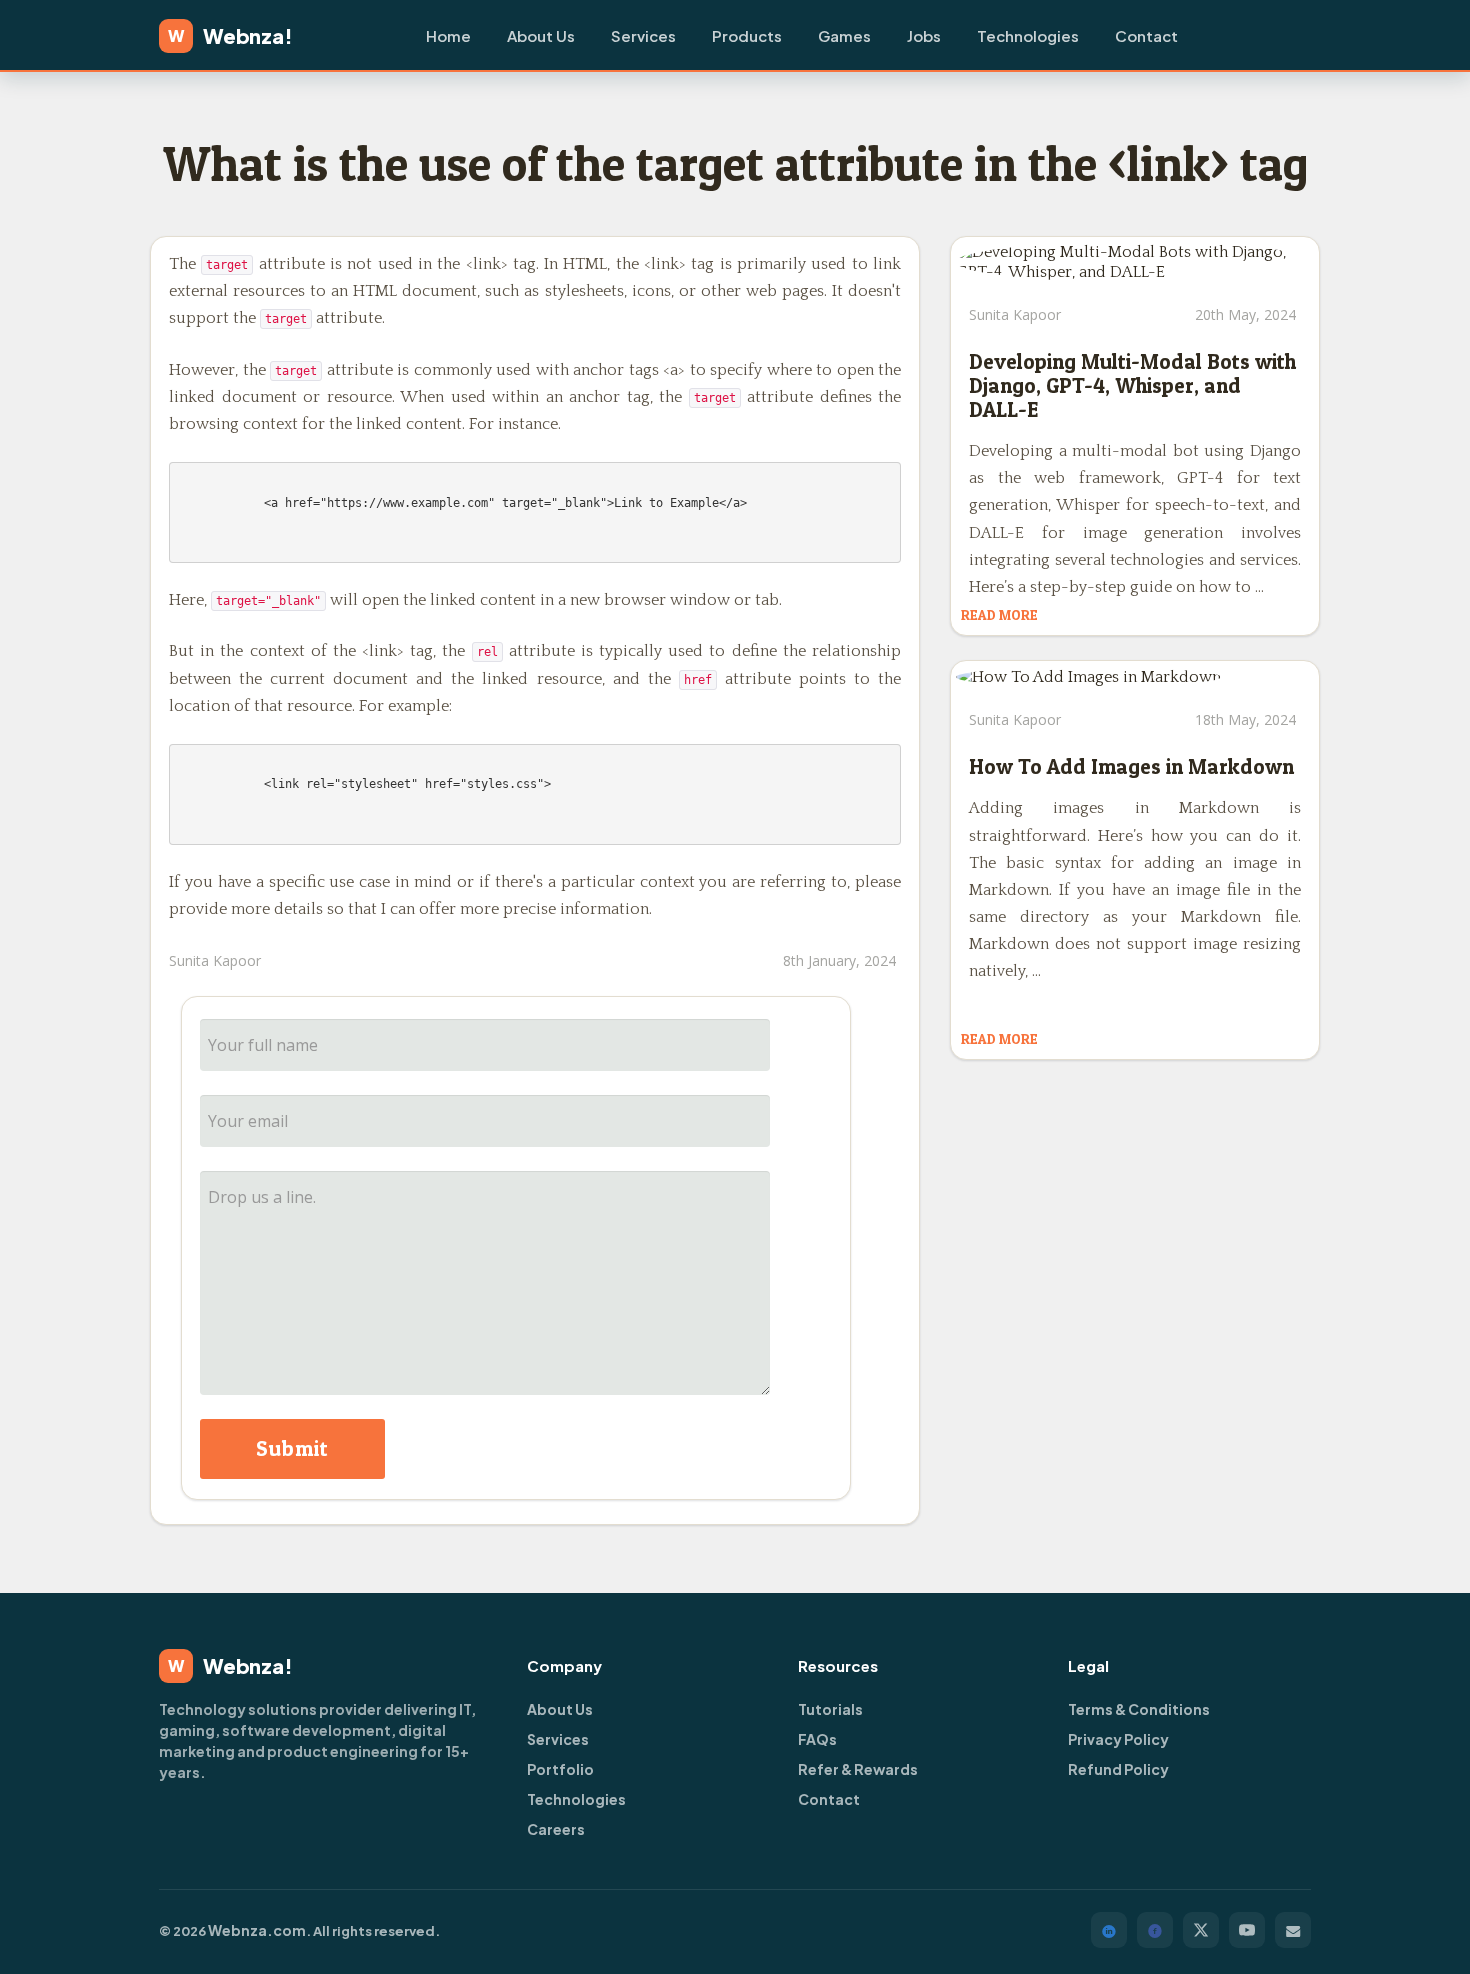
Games (844, 35)
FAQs (817, 1739)
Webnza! (230, 35)
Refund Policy (1118, 1769)
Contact (1146, 35)
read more (999, 614)
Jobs (924, 35)
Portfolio (560, 1769)
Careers (556, 1829)
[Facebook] (1155, 1930)
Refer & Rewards (858, 1769)
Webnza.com (257, 1930)
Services (643, 35)
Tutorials (830, 1709)
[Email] (1293, 1930)
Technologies (1028, 35)
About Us (541, 35)
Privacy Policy (1118, 1739)
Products (747, 35)
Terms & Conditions (1139, 1709)
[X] (1201, 1930)
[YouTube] (1247, 1930)
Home (448, 35)
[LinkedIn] (1109, 1930)
